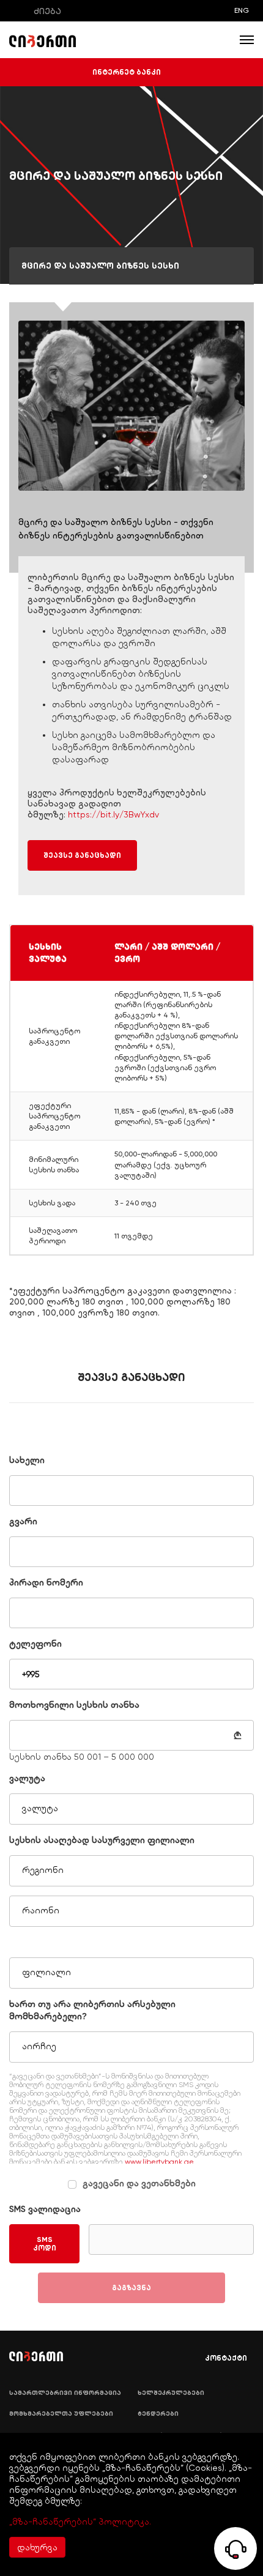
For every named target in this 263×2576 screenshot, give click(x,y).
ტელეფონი (35, 1644)
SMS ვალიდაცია (45, 2209)
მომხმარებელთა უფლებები (61, 2414)
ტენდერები (158, 2414)
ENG (242, 10)
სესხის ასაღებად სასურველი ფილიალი (102, 1840)
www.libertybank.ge (159, 2162)
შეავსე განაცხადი (82, 855)
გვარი (23, 1521)
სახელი (27, 1460)
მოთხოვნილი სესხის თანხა (74, 1705)
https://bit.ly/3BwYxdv (113, 814)
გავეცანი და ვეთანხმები (139, 2183)
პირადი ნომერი (46, 1582)
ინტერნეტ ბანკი (127, 72)
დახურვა (37, 2547)
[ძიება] (18, 11)
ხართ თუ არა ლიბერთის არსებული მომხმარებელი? (92, 2010)
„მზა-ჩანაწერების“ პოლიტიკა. (80, 2522)
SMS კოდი (45, 2244)
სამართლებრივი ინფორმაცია (65, 2393)
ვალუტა (27, 1778)
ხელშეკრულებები (171, 2393)
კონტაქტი (226, 2358)
